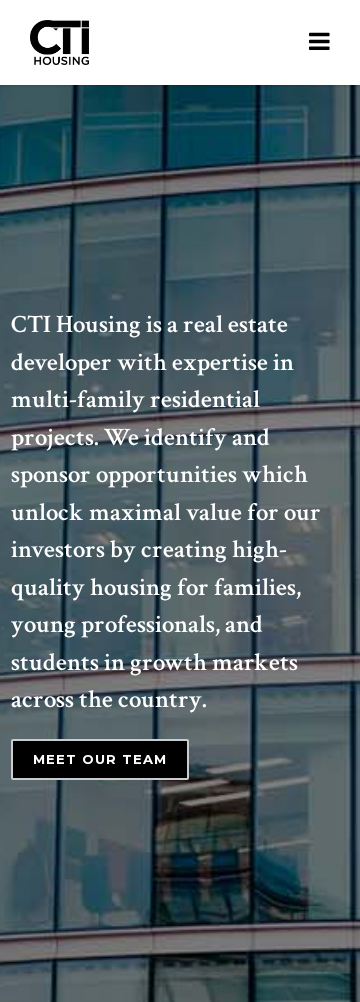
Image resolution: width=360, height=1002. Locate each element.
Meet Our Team (100, 759)
